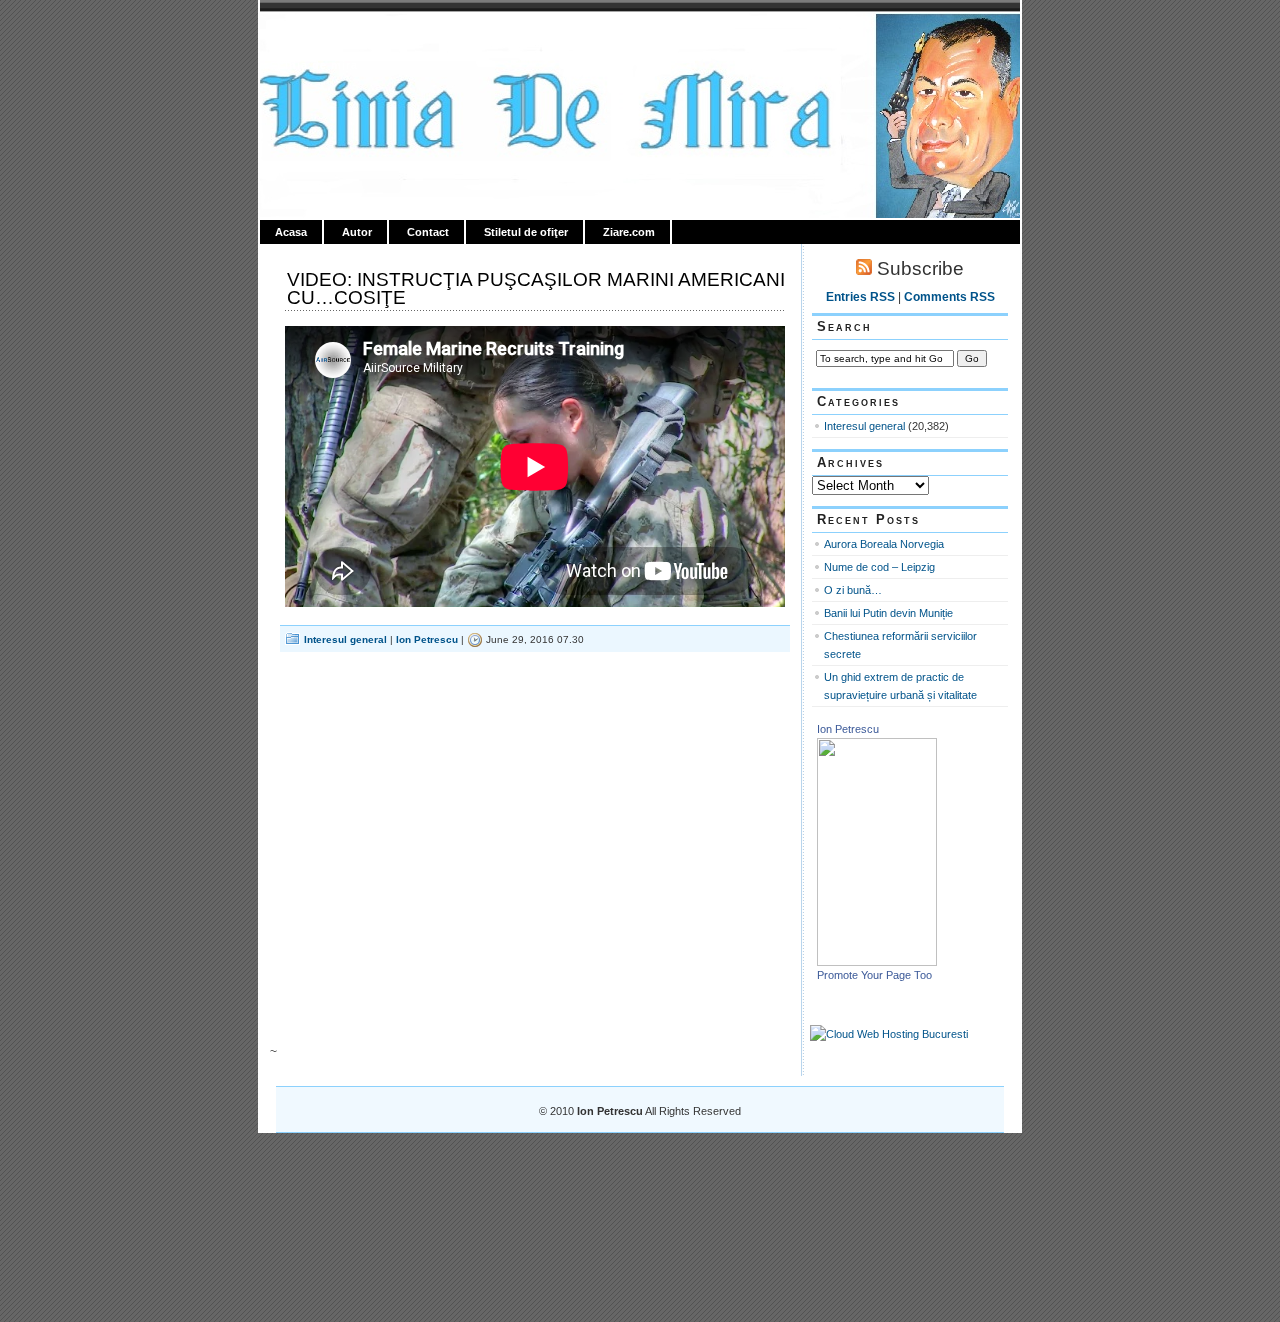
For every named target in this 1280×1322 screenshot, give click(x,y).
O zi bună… (853, 590)
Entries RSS (860, 297)
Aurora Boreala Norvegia (884, 544)
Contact (428, 232)
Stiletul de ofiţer (526, 232)
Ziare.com (629, 232)
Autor (357, 232)
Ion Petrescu (346, 37)
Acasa (291, 232)
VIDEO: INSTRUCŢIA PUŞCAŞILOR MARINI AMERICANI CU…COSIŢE (536, 288)
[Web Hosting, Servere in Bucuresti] (889, 1034)
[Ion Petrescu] (877, 962)
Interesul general (345, 639)
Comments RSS (949, 297)
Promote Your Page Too (874, 975)
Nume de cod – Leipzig (879, 567)
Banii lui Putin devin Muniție (888, 613)
